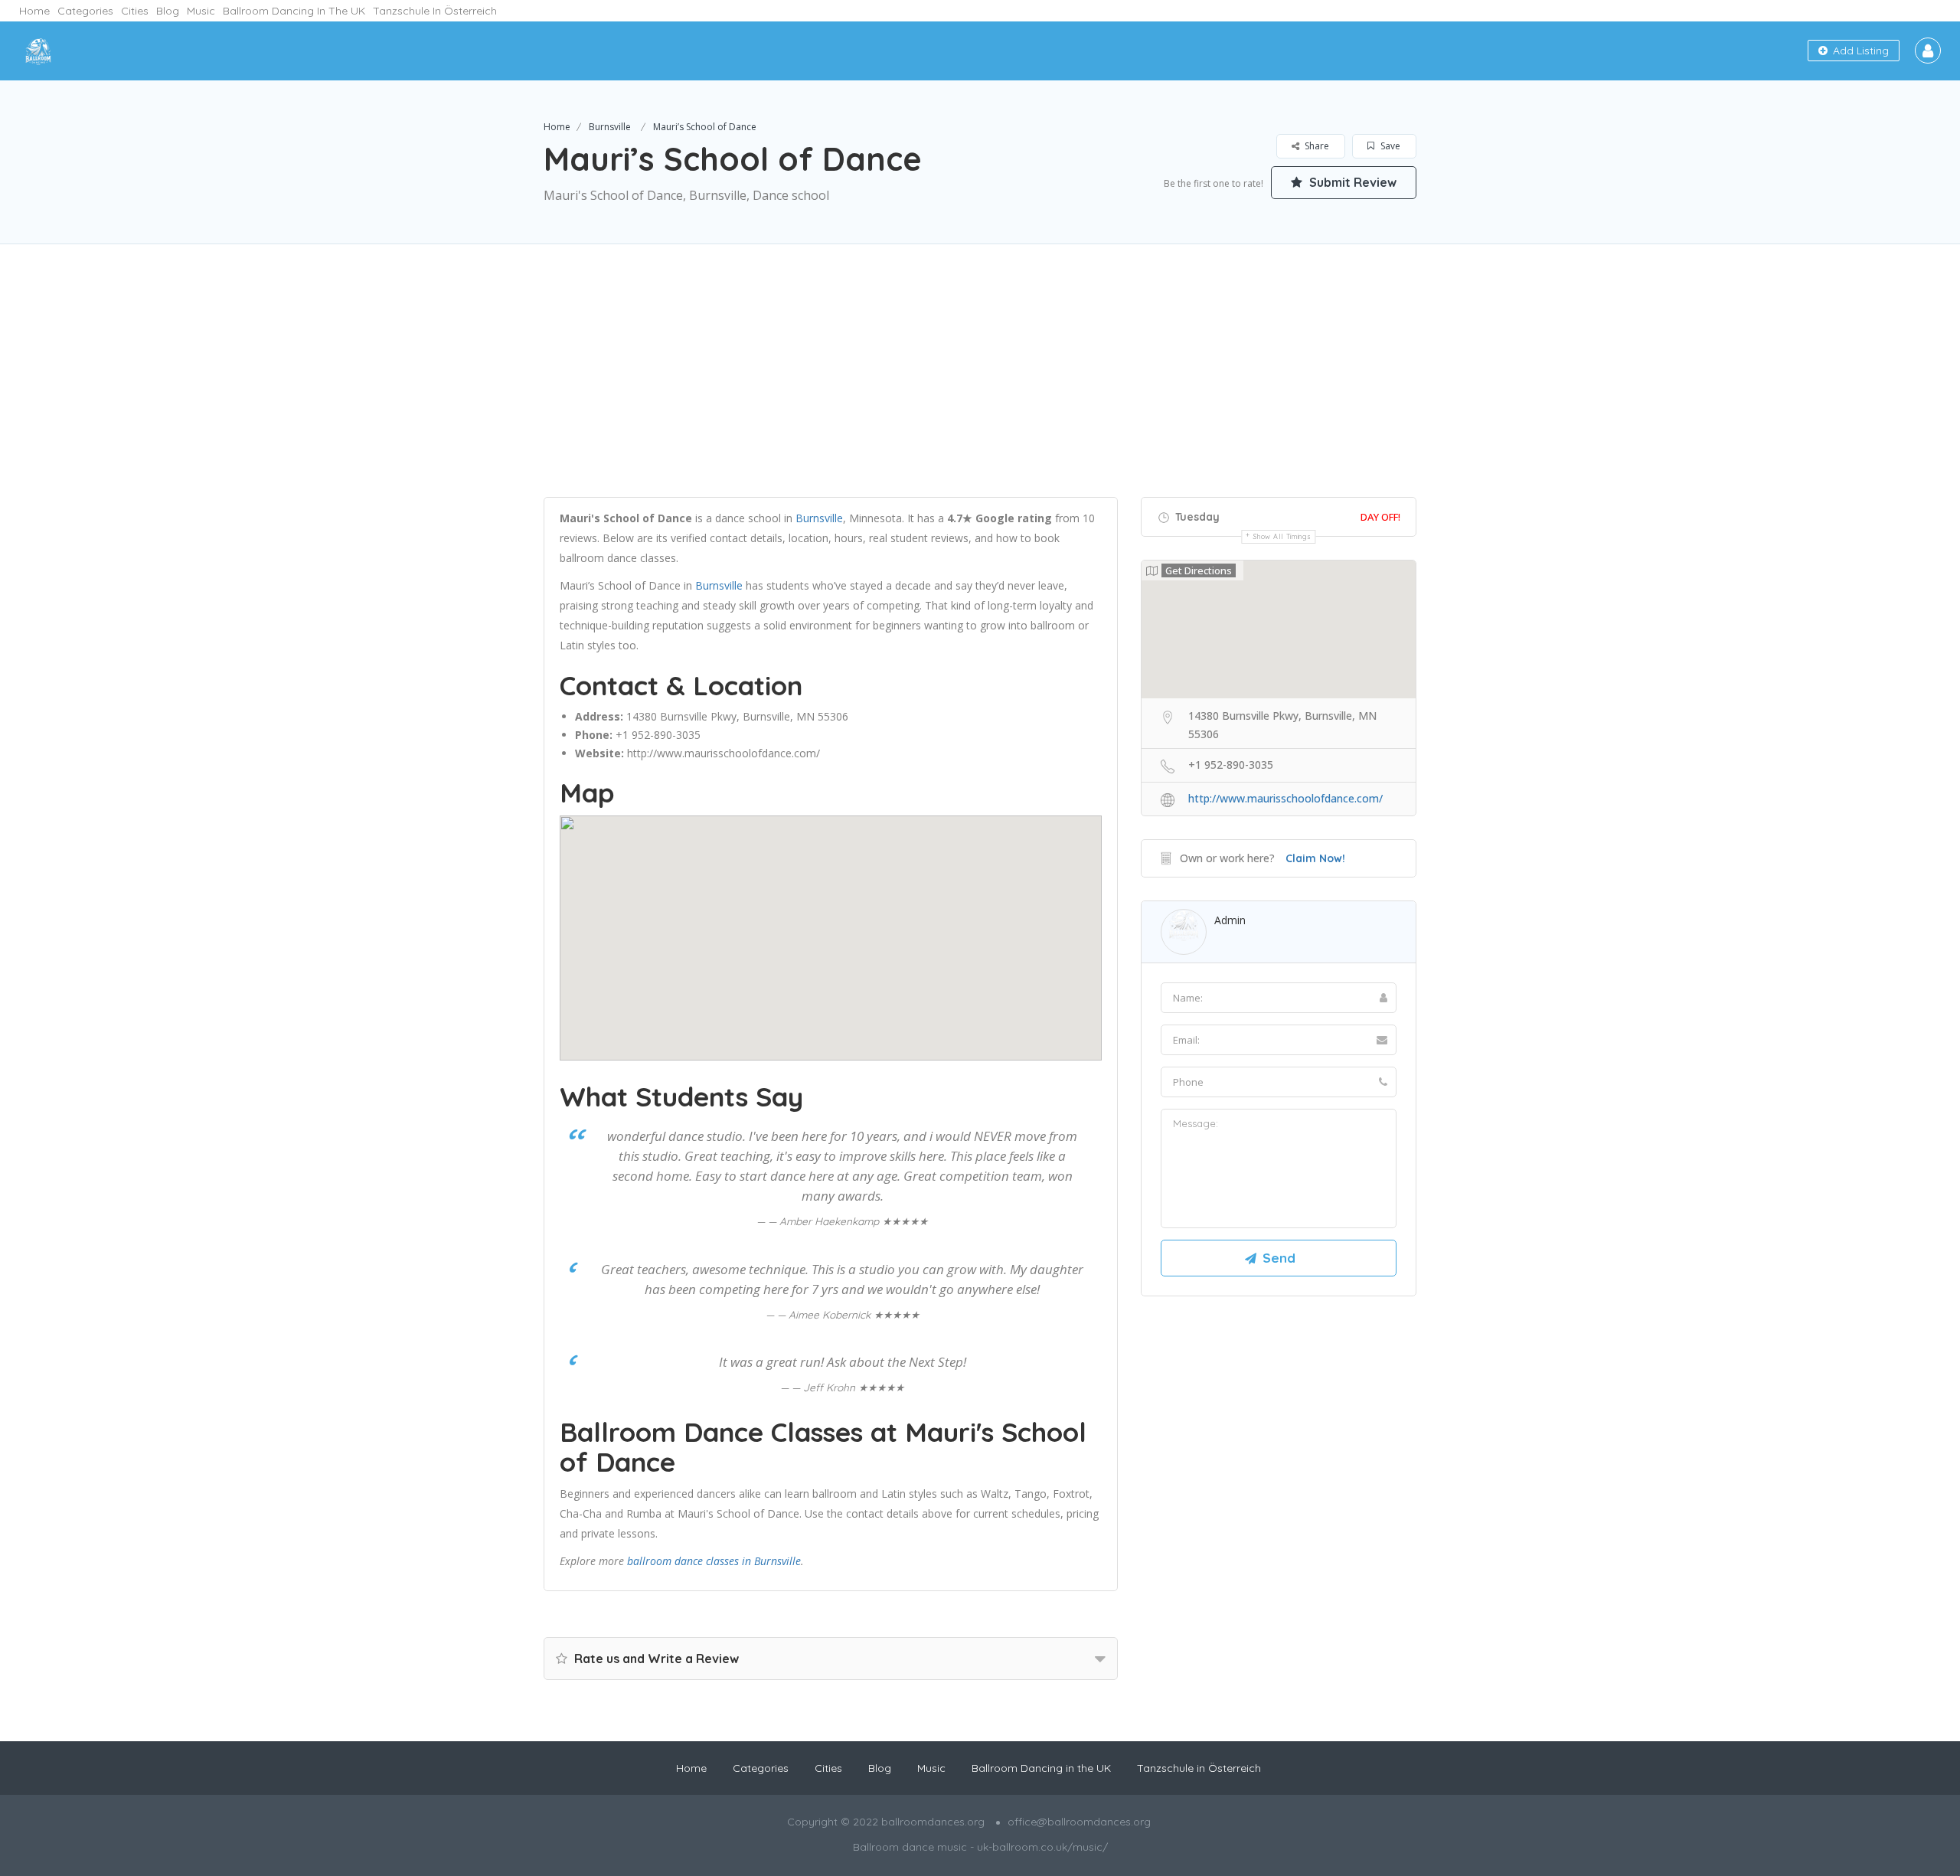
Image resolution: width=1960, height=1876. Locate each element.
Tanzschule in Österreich (435, 11)
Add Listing (1859, 51)
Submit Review (1351, 182)
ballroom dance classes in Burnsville (714, 1561)
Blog (168, 11)
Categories (85, 11)
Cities (135, 11)
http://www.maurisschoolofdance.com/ (724, 753)
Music (201, 11)
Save (1389, 146)
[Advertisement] (980, 390)
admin (1230, 920)
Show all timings (1282, 536)
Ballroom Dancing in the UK (294, 11)
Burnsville (610, 127)
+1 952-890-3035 (658, 735)
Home (34, 11)
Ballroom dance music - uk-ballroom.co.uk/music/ (980, 1847)
